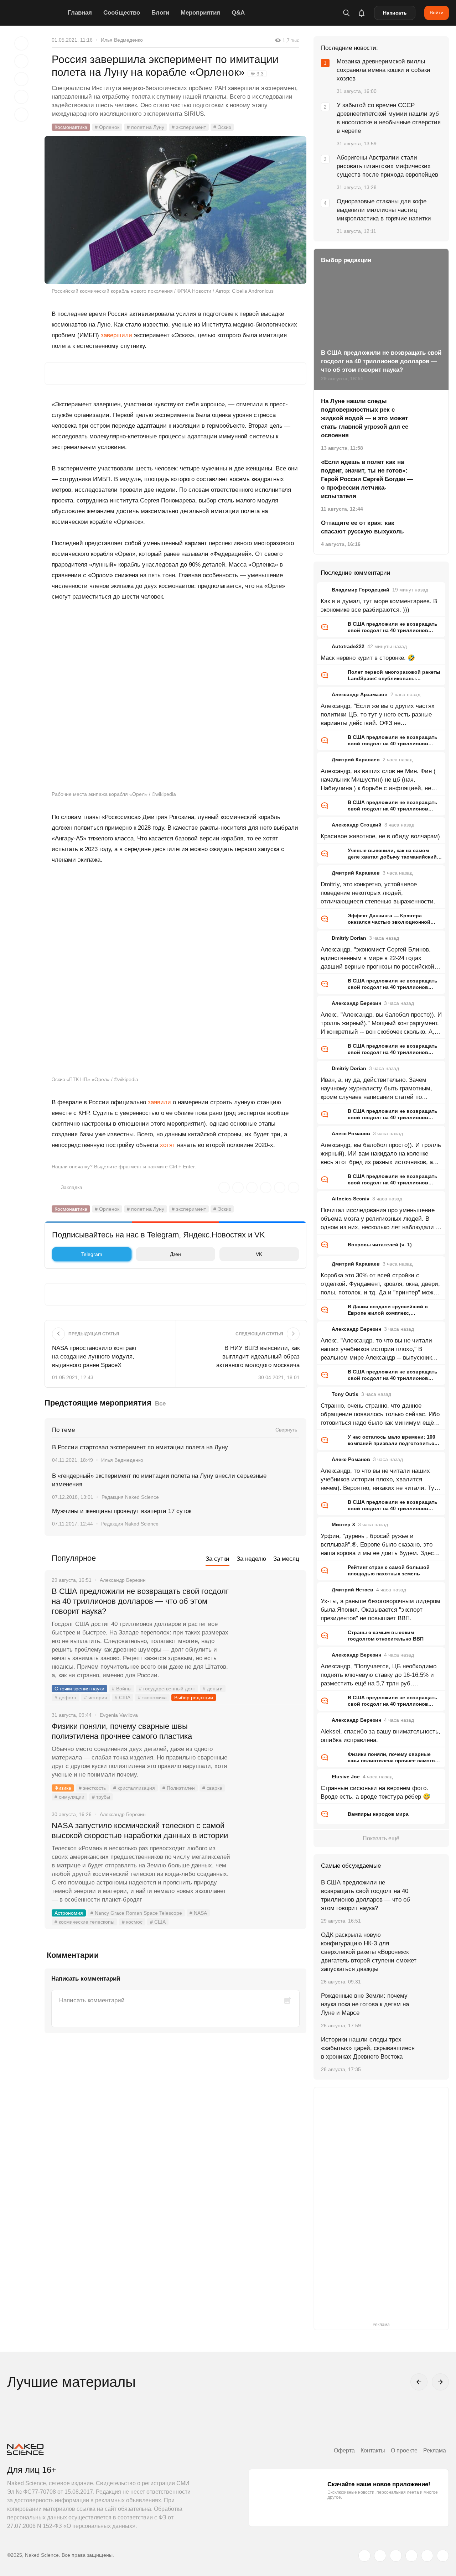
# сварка (212, 1788)
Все (160, 1404)
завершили (116, 335)
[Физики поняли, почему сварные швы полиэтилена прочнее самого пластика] (269, 1753)
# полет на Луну (146, 127)
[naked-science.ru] (443, 2556)
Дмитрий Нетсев (353, 1590)
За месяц (286, 1559)
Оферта (344, 2450)
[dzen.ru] (411, 2556)
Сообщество (122, 13)
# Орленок (107, 127)
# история (96, 1698)
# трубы (101, 1797)
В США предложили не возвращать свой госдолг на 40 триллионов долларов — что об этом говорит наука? (140, 1601)
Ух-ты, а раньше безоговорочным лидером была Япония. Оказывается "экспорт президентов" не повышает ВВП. (380, 1610)
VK (259, 1254)
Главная (80, 13)
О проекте (404, 2450)
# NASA (198, 1913)
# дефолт (66, 1698)
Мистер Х (343, 1524)
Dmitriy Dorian (349, 938)
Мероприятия (200, 13)
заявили (159, 1102)
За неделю (251, 1559)
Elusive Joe (346, 1777)
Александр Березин (356, 1003)
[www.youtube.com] (396, 2556)
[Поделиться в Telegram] (21, 97)
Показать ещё (381, 1838)
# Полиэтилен (179, 1788)
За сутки (217, 1559)
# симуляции (69, 1797)
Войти (437, 12)
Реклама (435, 2450)
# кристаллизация (134, 1788)
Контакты (373, 2450)
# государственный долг (167, 1689)
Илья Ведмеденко (122, 40)
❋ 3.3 (257, 74)
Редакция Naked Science (130, 1497)
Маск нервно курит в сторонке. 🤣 (368, 658)
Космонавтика (71, 127)
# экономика (152, 1698)
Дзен (175, 1254)
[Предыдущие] (419, 2382)
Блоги (160, 13)
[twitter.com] (364, 2556)
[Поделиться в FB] (21, 61)
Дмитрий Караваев (356, 760)
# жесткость (92, 1788)
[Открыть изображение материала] (175, 210)
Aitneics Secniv (351, 1199)
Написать (395, 13)
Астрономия (69, 1913)
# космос (132, 1922)
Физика (63, 1788)
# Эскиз (222, 127)
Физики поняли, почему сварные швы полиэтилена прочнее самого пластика (123, 1731)
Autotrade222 (348, 646)
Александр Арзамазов (360, 694)
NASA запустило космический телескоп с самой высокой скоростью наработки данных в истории (140, 1831)
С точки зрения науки (79, 1689)
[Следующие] (440, 2382)
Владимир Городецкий (361, 590)
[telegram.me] (427, 2556)
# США (123, 1698)
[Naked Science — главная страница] (36, 13)
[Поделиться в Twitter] (21, 79)
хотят (168, 1145)
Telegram (92, 1254)
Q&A (238, 13)
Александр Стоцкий (357, 825)
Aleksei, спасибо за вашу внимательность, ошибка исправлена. (380, 1736)
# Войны (122, 1689)
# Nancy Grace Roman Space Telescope (136, 1913)
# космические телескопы (84, 1922)
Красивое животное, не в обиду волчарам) (380, 836)
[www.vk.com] (380, 2556)
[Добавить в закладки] (21, 43)
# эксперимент (189, 127)
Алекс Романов (351, 1133)
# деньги (213, 1689)
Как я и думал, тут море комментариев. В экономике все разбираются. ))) (379, 606)
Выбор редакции (194, 1698)
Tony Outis (345, 1394)
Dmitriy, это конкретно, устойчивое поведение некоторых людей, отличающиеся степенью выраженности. (378, 893)
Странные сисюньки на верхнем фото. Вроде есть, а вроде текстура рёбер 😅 (375, 1792)
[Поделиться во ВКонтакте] (21, 115)
